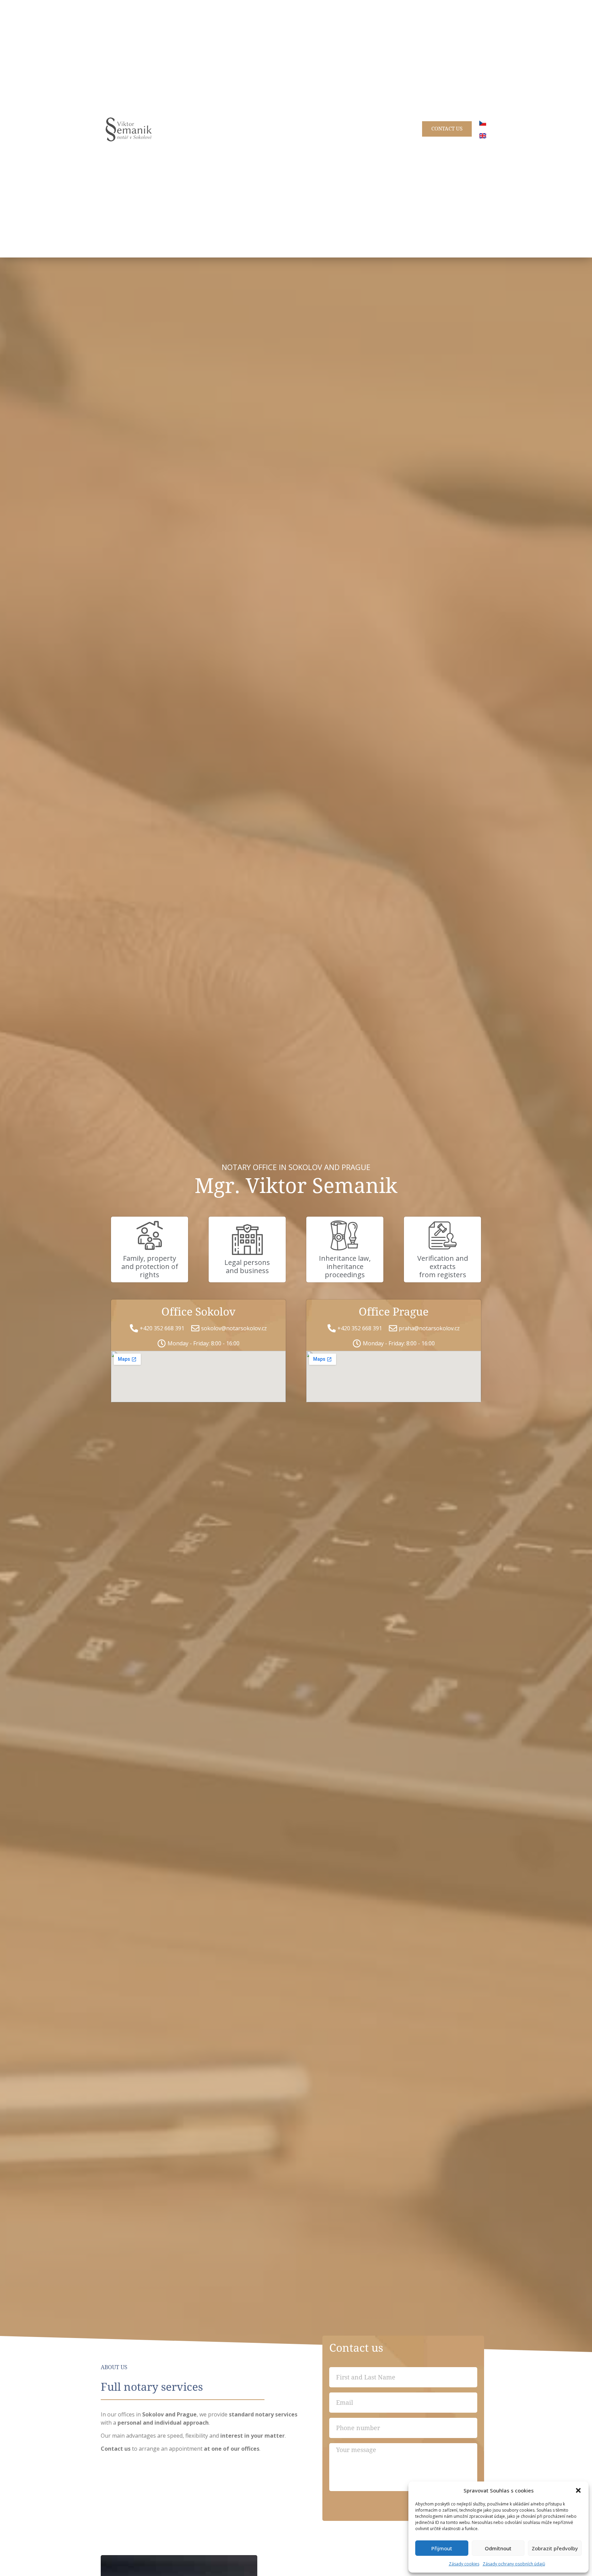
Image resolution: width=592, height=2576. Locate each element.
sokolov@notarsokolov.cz (234, 1328)
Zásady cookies (464, 2564)
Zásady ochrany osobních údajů (514, 2564)
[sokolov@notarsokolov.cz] (195, 1328)
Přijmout (442, 2548)
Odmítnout (498, 2548)
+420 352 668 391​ (162, 1328)
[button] (578, 2490)
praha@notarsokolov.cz (429, 1328)
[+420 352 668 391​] (134, 1328)
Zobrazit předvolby (555, 2548)
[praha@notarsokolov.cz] (393, 1328)
